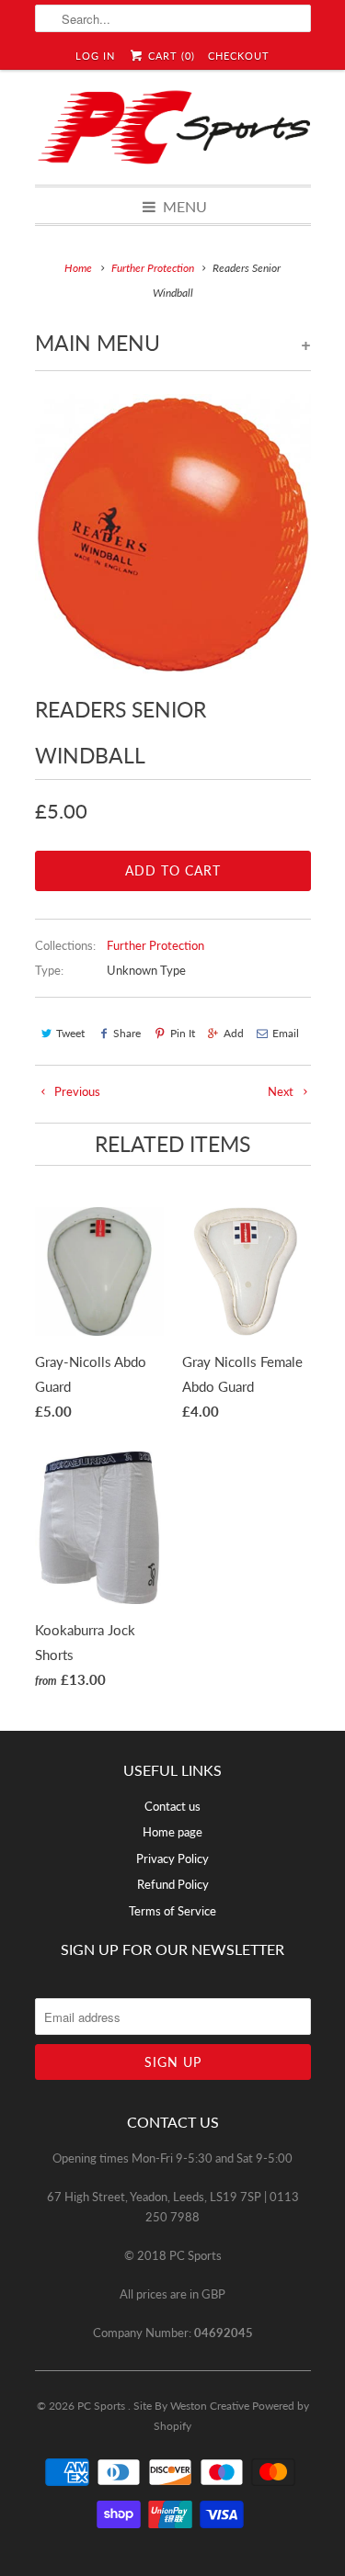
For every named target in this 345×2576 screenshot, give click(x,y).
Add (234, 1033)
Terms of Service (172, 1911)
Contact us (172, 1806)
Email (286, 1033)
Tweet (70, 1033)
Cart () (170, 56)
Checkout (239, 56)
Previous (76, 1091)
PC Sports (103, 2406)
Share (127, 1033)
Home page (172, 1832)
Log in (95, 56)
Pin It (182, 1033)
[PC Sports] (173, 127)
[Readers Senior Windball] (173, 534)
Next (282, 1091)
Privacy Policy (172, 1859)
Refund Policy (173, 1884)
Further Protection (155, 945)
